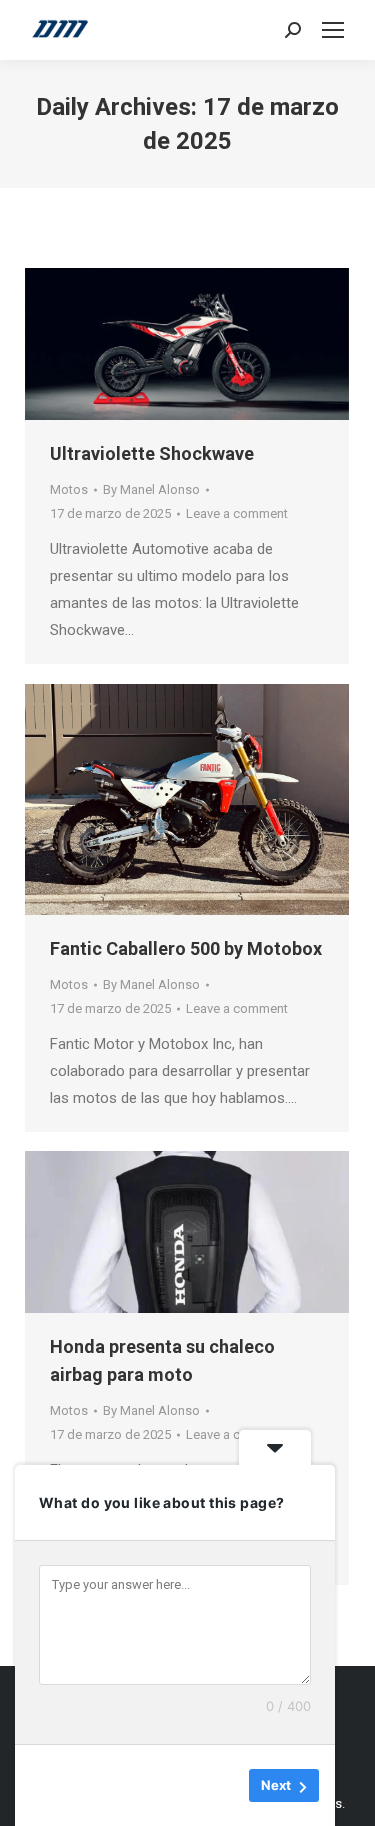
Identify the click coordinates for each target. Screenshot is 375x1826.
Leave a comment (237, 513)
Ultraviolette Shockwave (152, 453)
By (151, 489)
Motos (69, 489)
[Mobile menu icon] (333, 30)
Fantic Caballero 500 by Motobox (186, 948)
